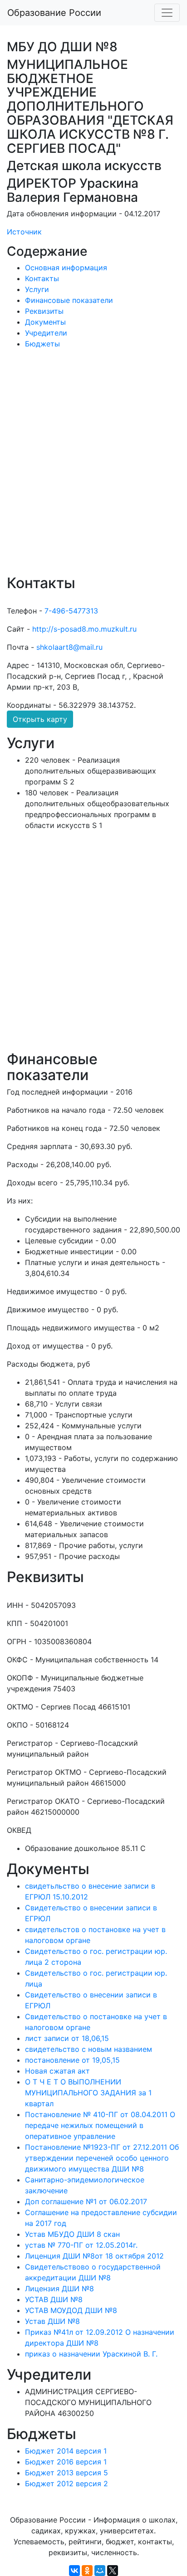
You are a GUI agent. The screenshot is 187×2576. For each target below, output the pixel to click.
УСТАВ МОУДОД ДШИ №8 (71, 2310)
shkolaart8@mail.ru (69, 647)
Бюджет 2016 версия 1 (66, 2462)
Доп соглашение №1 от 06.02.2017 (86, 2201)
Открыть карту (40, 719)
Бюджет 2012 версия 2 (66, 2483)
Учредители (46, 333)
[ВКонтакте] (74, 2571)
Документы (45, 322)
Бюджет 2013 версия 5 (66, 2473)
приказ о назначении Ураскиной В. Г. (91, 2354)
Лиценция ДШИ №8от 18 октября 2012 (94, 2256)
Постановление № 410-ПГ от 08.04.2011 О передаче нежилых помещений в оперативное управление (100, 2125)
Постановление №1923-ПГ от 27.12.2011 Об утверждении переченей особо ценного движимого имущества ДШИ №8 (102, 2158)
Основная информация (66, 268)
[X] (113, 2571)
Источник (24, 232)
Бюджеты (42, 344)
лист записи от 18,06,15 (67, 2038)
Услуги (37, 289)
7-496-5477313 (71, 611)
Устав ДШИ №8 (52, 2321)
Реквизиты (44, 311)
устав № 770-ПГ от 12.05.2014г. (81, 2245)
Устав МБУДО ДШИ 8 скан (72, 2234)
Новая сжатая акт (57, 2071)
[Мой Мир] (100, 2571)
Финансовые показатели (69, 300)
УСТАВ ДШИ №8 (54, 2299)
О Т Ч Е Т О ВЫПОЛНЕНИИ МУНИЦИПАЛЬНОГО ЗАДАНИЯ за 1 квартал (88, 2093)
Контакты (42, 278)
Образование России (54, 13)
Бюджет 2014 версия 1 (66, 2451)
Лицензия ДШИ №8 (59, 2289)
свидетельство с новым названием (89, 2049)
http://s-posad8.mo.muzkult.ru (84, 629)
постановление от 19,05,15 (72, 2060)
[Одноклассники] (87, 2571)
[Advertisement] (93, 468)
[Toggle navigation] (167, 13)
